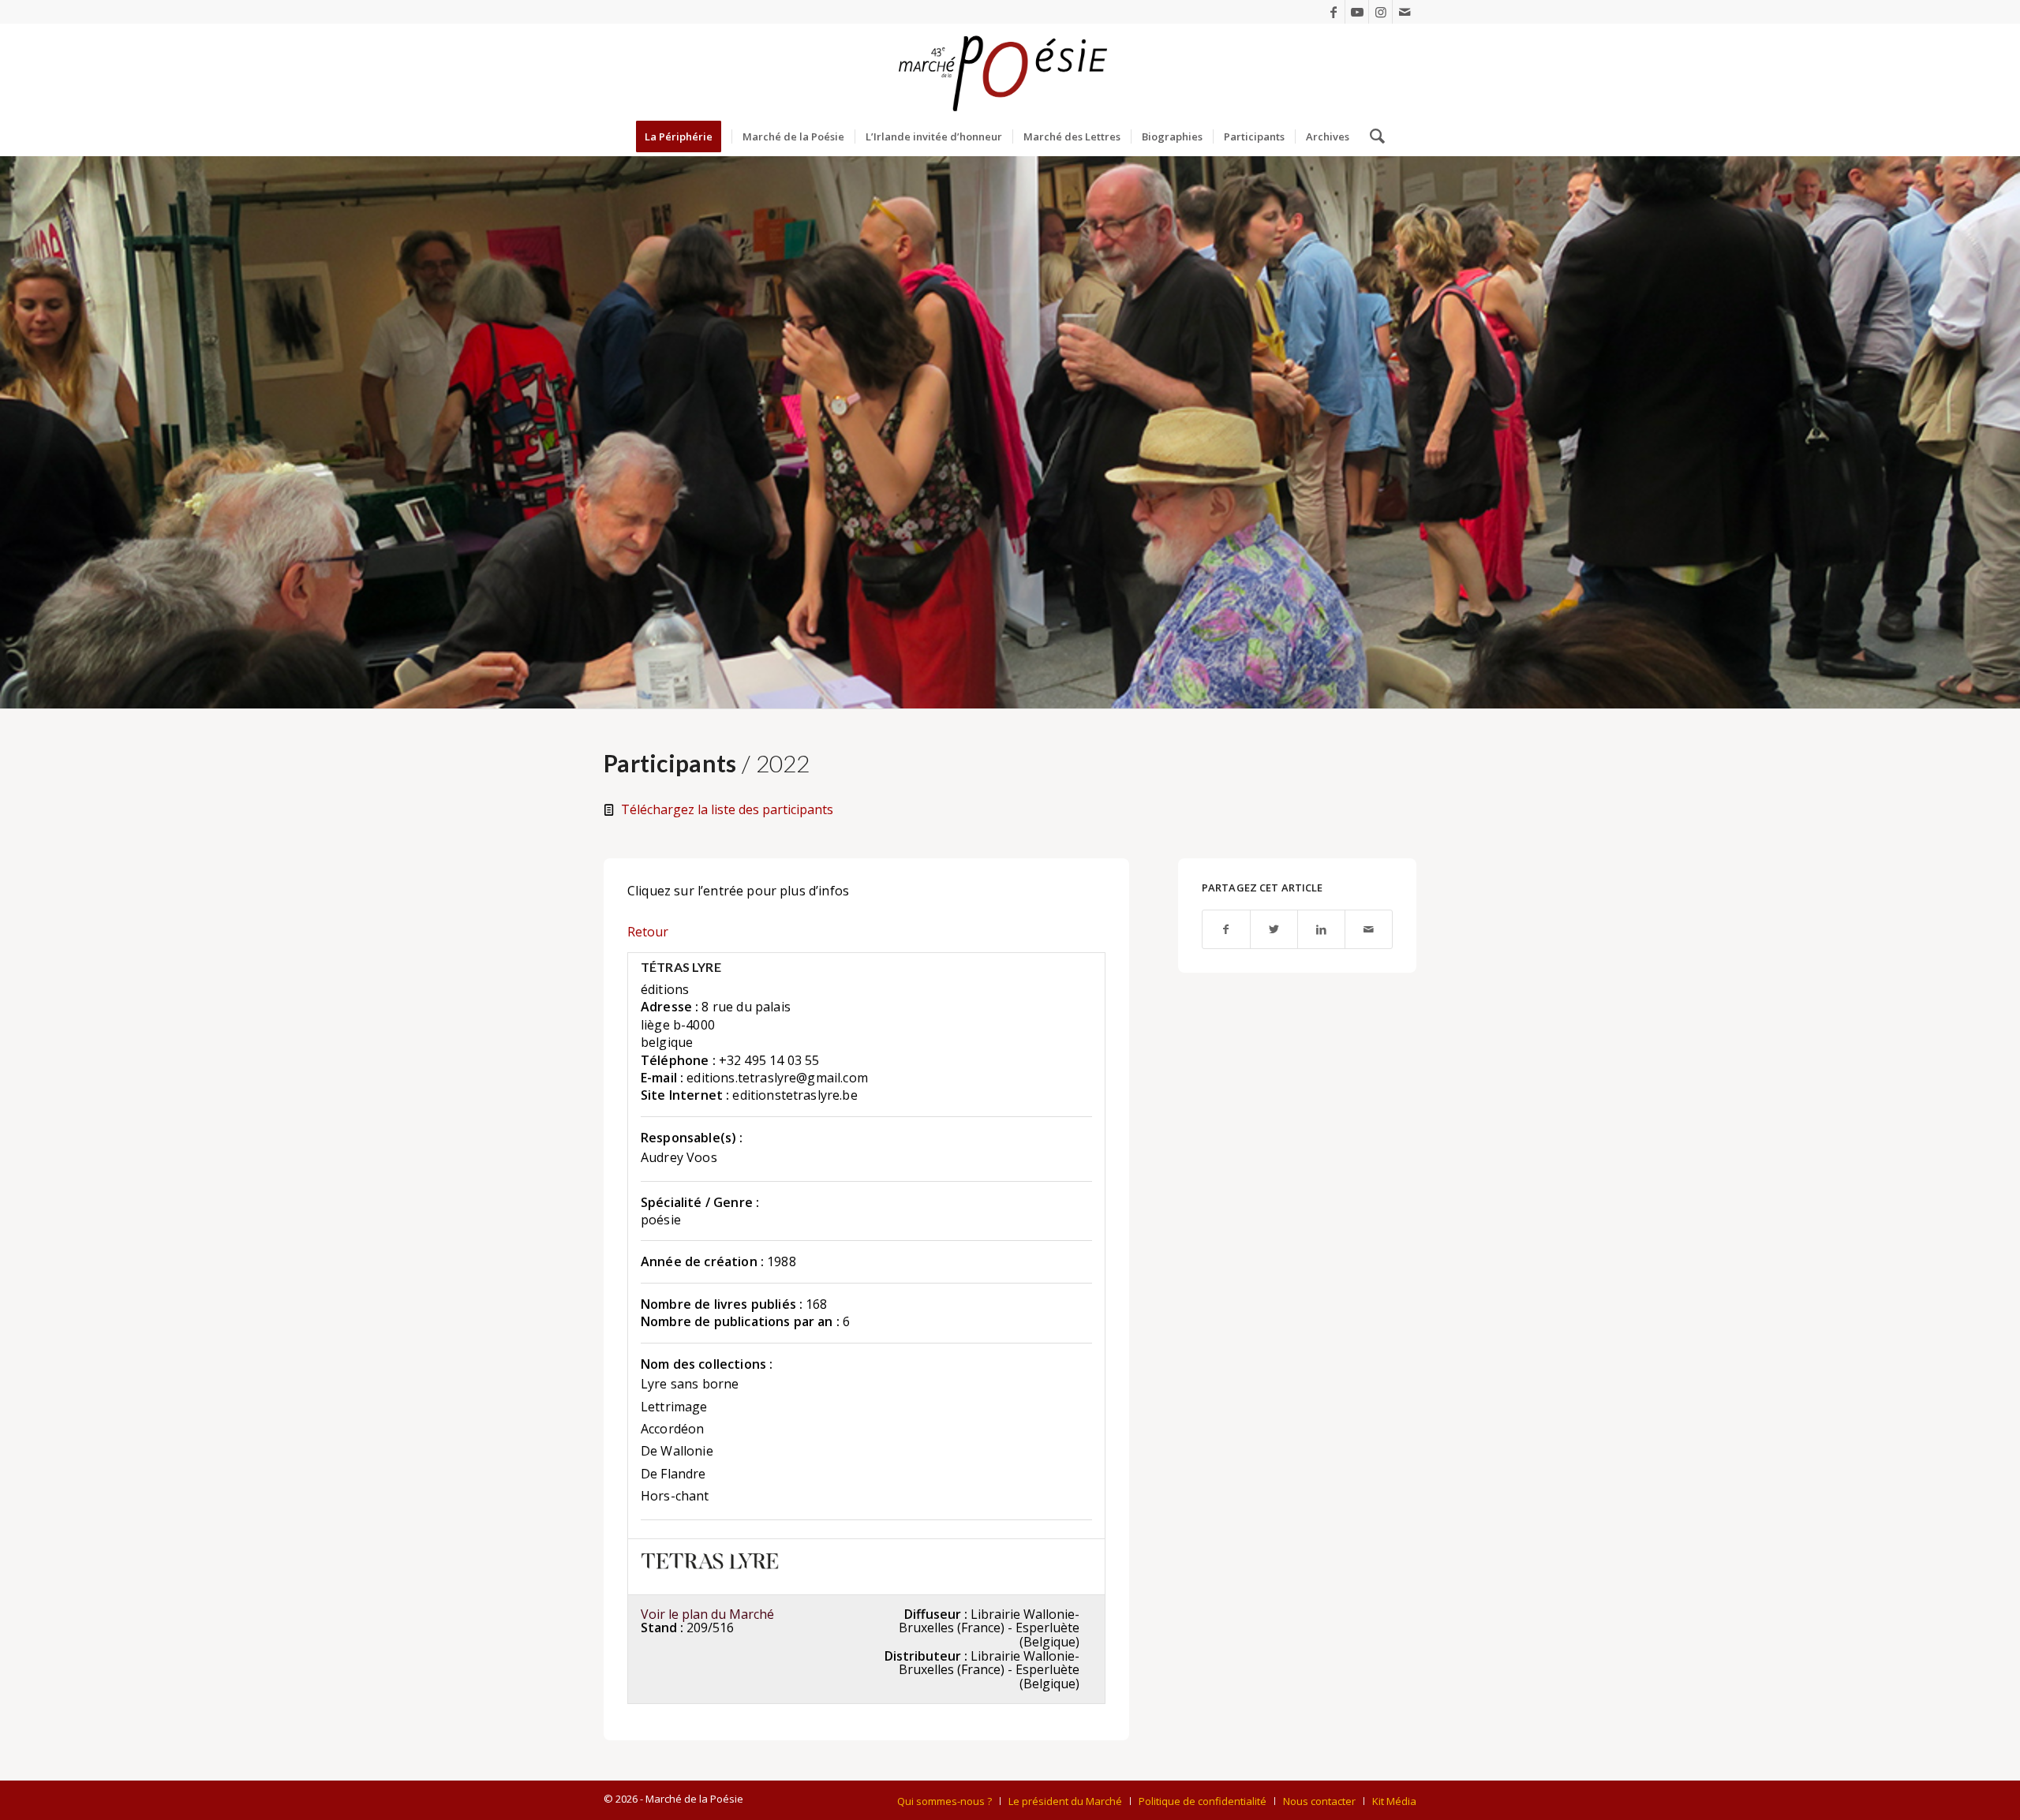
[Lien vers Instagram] (1380, 12)
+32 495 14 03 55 (769, 1060)
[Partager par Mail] (1369, 930)
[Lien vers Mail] (1405, 12)
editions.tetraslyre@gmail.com (777, 1078)
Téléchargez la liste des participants (727, 809)
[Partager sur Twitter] (1274, 930)
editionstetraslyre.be (795, 1095)
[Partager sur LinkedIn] (1321, 930)
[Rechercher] (1372, 136)
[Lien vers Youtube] (1357, 12)
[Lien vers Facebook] (1333, 12)
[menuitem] (684, 136)
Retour (648, 932)
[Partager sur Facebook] (1226, 930)
